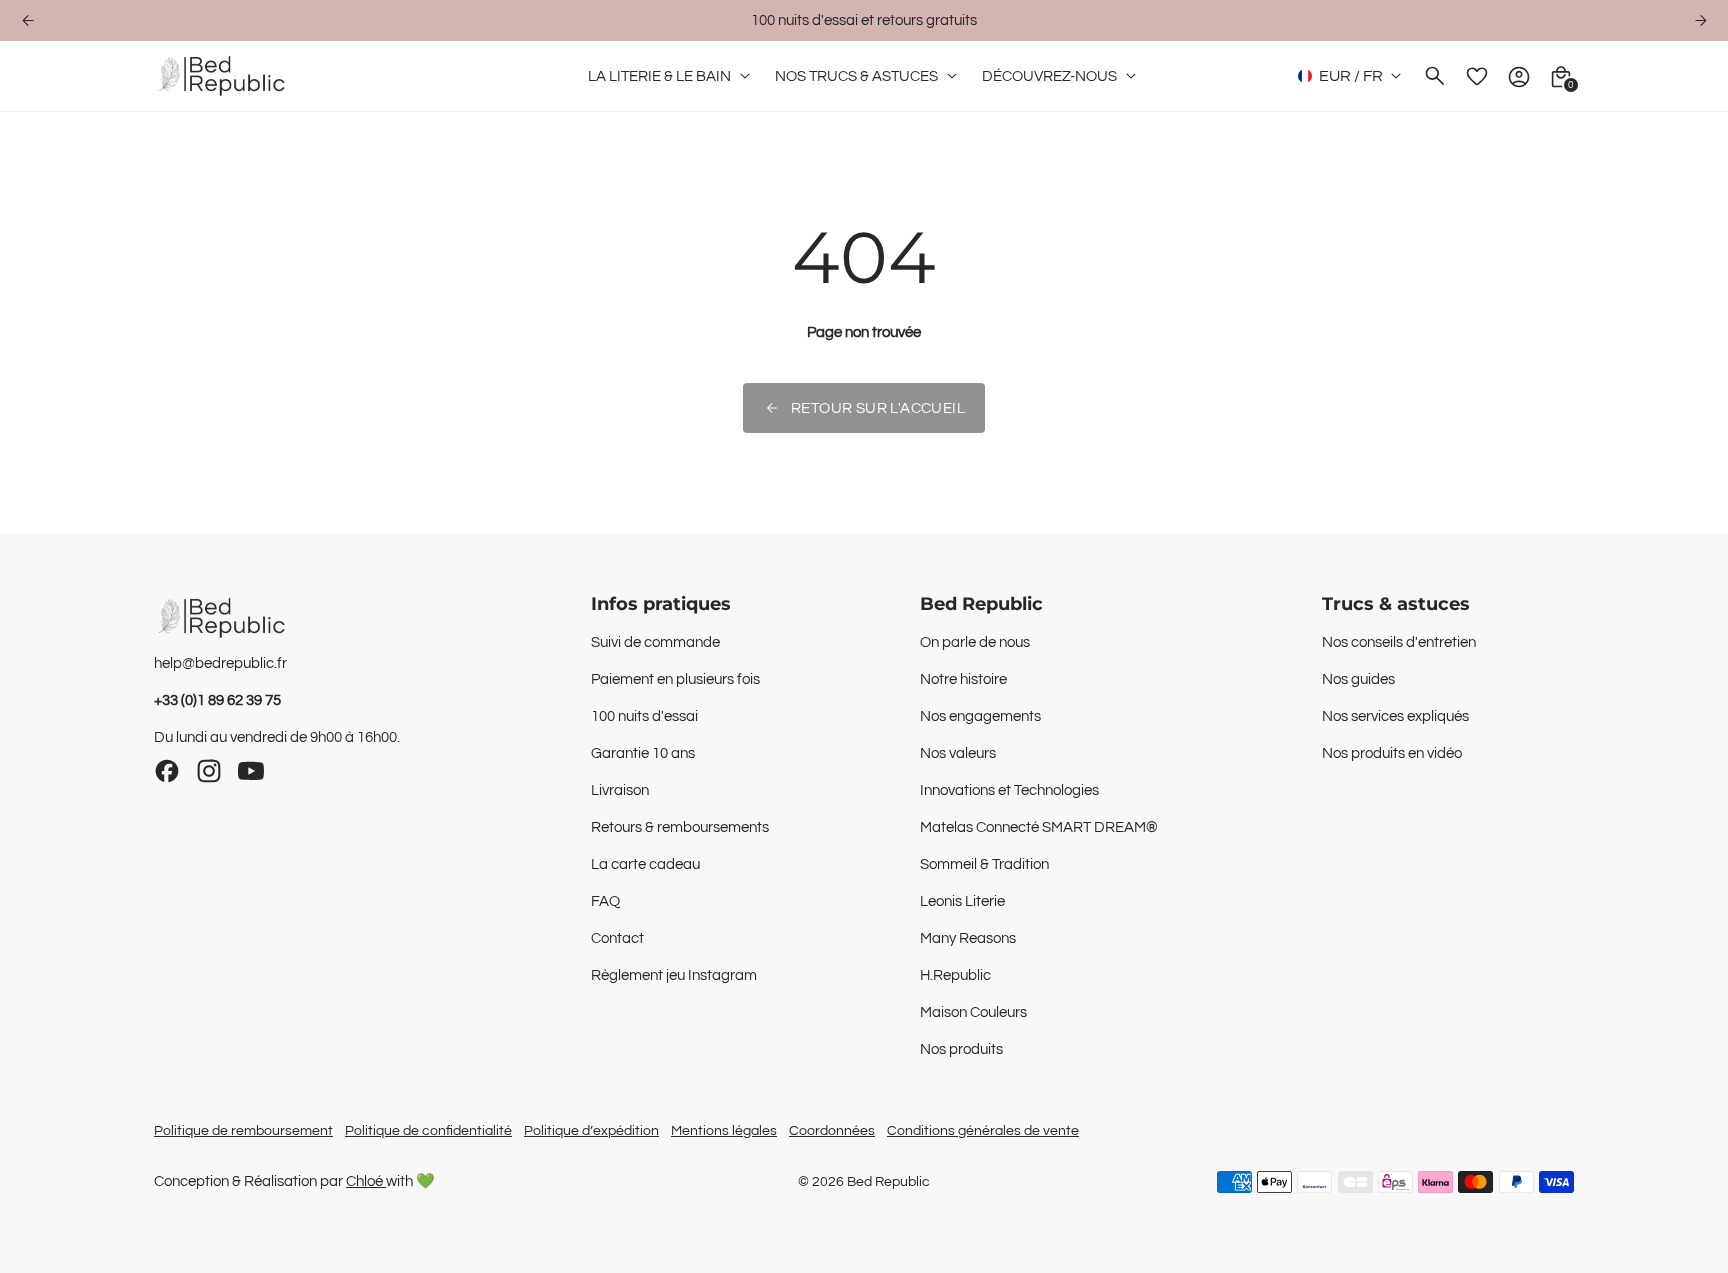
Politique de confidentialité (428, 1131)
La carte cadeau (645, 864)
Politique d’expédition (591, 1131)
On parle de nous (975, 642)
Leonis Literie (962, 901)
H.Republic (955, 975)
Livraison (620, 790)
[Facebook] (167, 771)
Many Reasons (968, 938)
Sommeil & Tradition (984, 864)
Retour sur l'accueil (878, 408)
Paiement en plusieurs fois (675, 679)
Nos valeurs (958, 753)
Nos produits (961, 1049)
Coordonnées (832, 1131)
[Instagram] (209, 771)
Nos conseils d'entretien (1399, 642)
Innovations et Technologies (1009, 790)
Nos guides (1358, 679)
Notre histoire (963, 679)
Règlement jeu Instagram (674, 975)
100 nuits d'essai (644, 716)
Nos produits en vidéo (1392, 753)
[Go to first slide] (1700, 20)
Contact (617, 938)
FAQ (605, 901)
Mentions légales (724, 1131)
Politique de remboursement (243, 1131)
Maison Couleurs (973, 1012)
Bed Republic (888, 1182)
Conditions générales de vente (983, 1131)
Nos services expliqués (1395, 716)
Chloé (366, 1181)
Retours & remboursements (680, 827)
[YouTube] (251, 771)
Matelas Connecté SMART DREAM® (1039, 827)
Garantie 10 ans (643, 753)
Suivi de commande (655, 642)
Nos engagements (980, 716)
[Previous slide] (27, 20)
